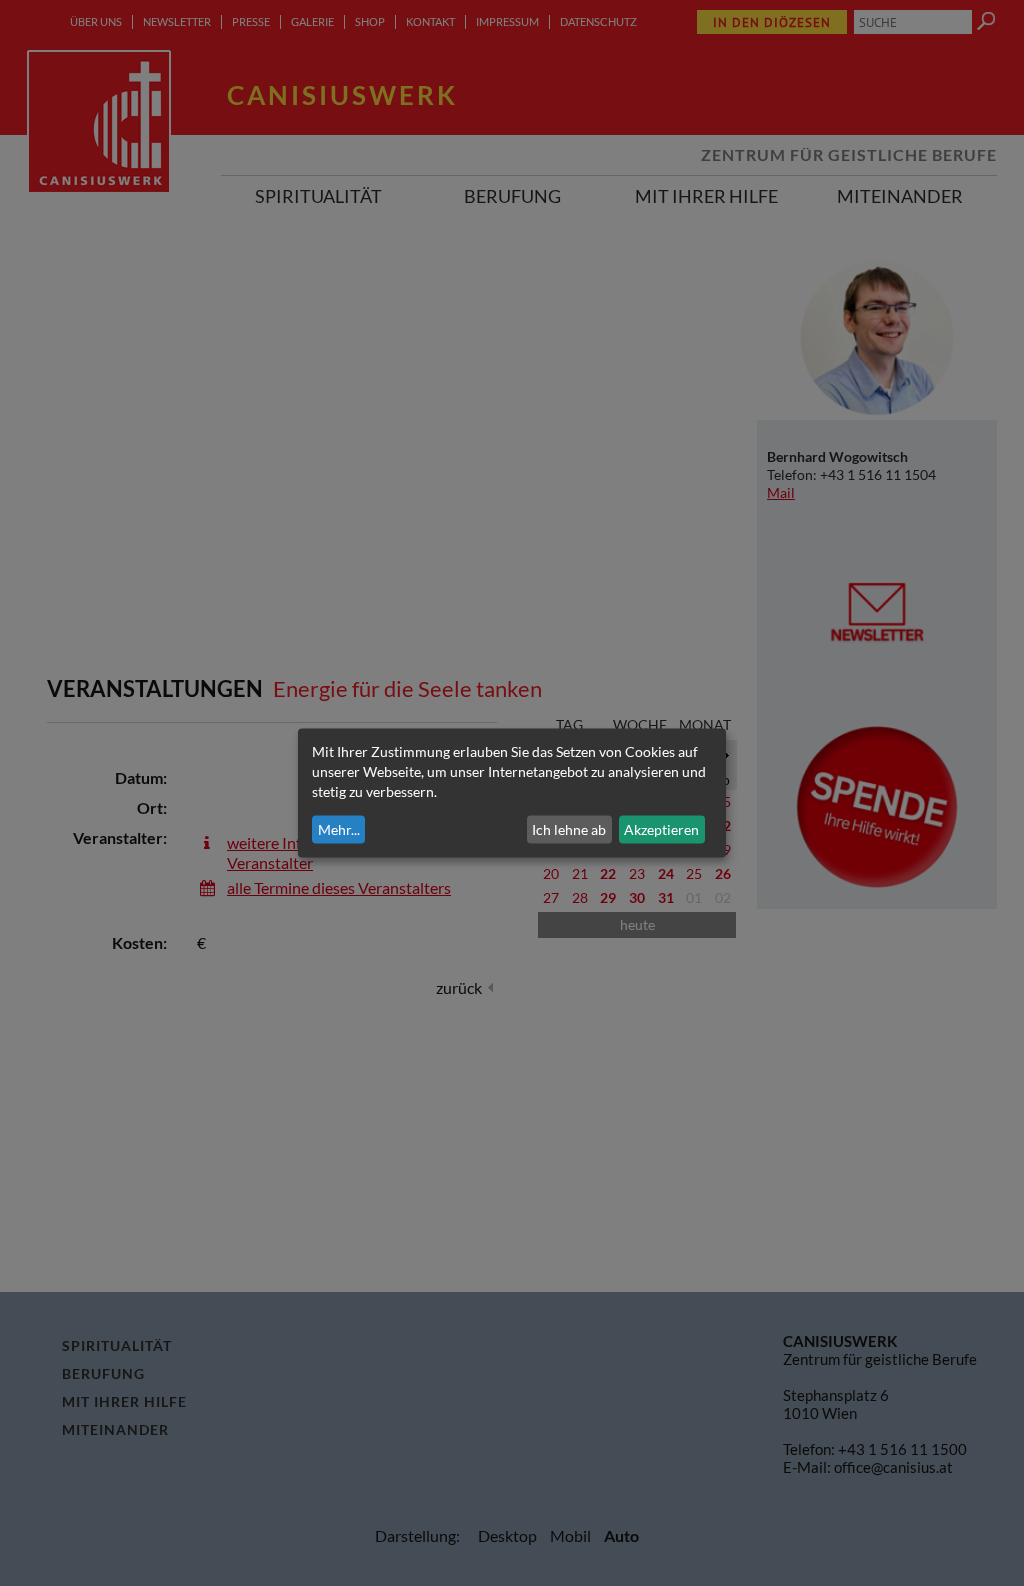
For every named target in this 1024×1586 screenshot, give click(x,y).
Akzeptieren (661, 829)
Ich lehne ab (569, 829)
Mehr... (339, 829)
